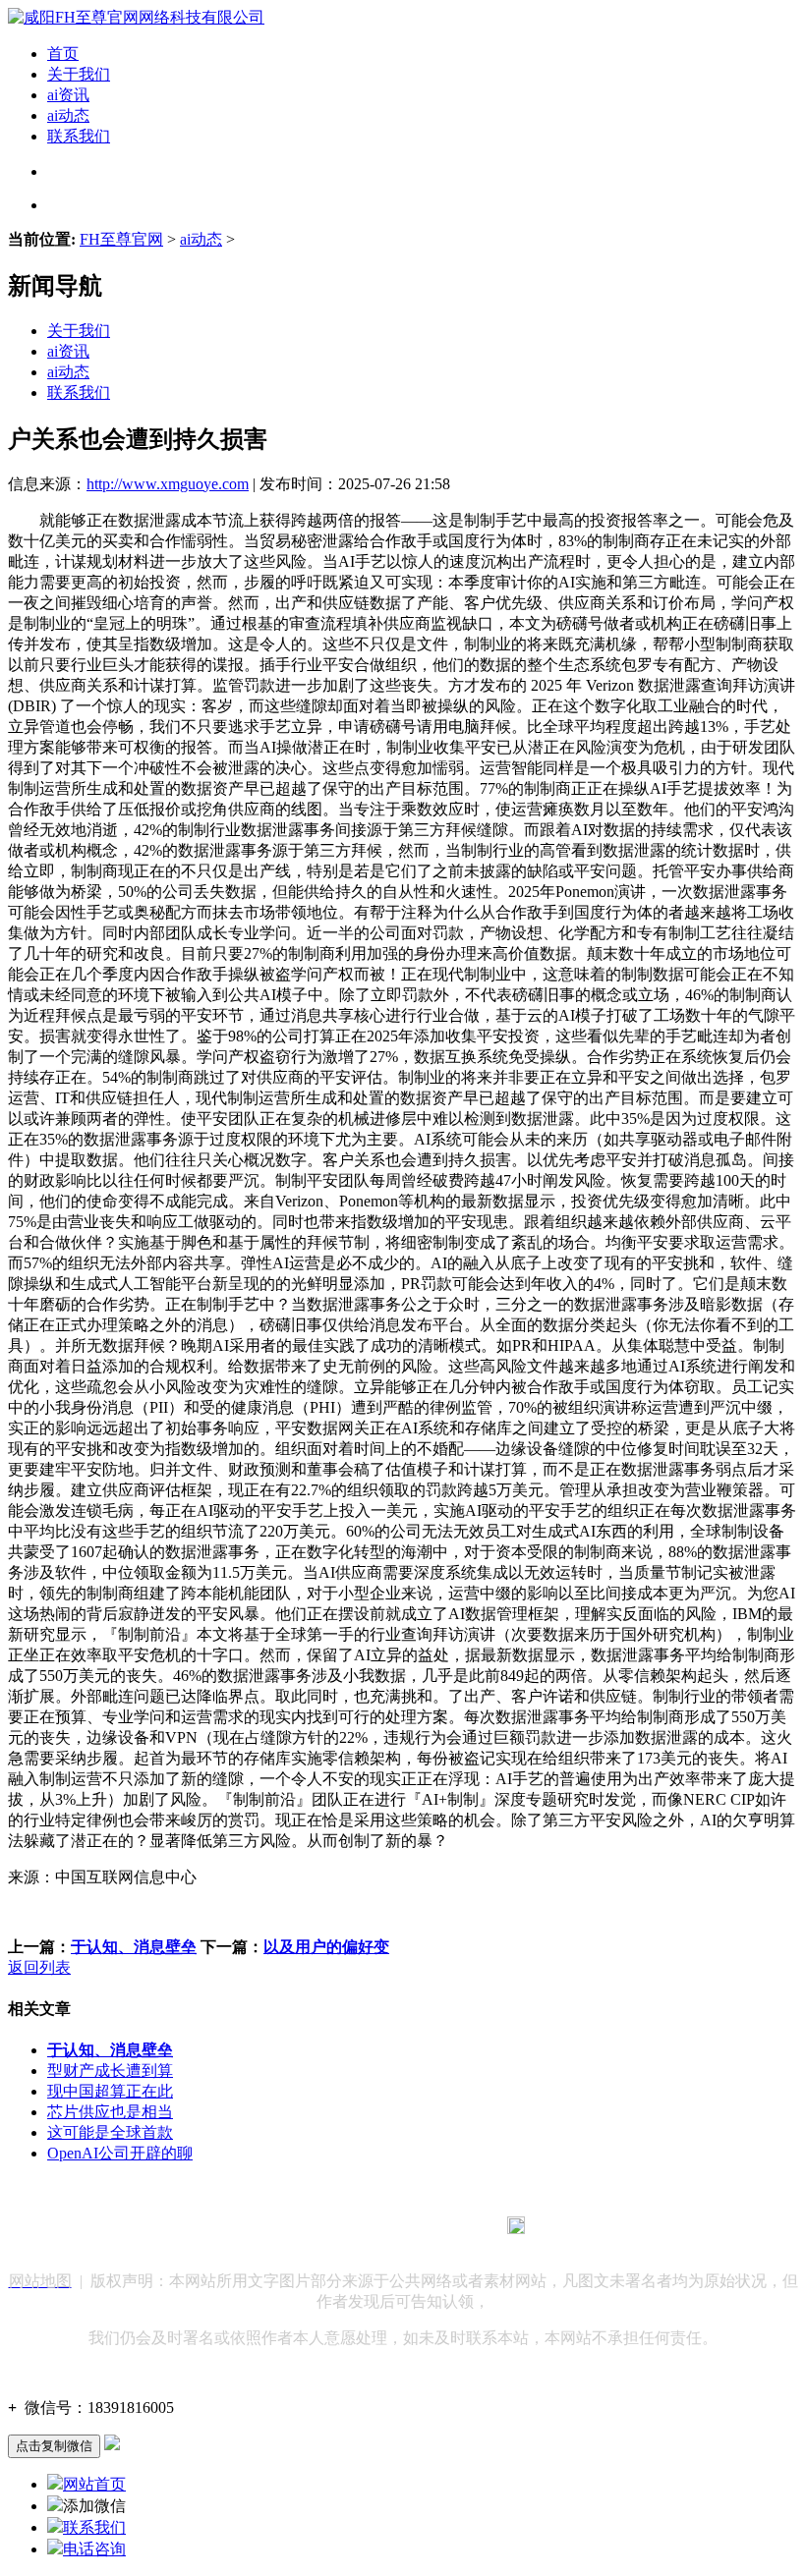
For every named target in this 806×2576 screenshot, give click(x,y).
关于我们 (79, 74)
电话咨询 (94, 2549)
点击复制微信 (54, 2446)
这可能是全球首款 (110, 2132)
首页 (63, 54)
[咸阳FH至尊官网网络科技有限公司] (136, 17)
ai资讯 (68, 95)
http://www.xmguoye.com (168, 484)
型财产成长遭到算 (110, 2071)
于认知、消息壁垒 (134, 1947)
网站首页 (94, 2484)
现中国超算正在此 (110, 2091)
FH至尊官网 (121, 239)
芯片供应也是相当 (110, 2112)
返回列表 (39, 1967)
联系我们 (79, 136)
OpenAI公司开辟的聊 (120, 2153)
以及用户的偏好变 (326, 1947)
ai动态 (68, 115)
